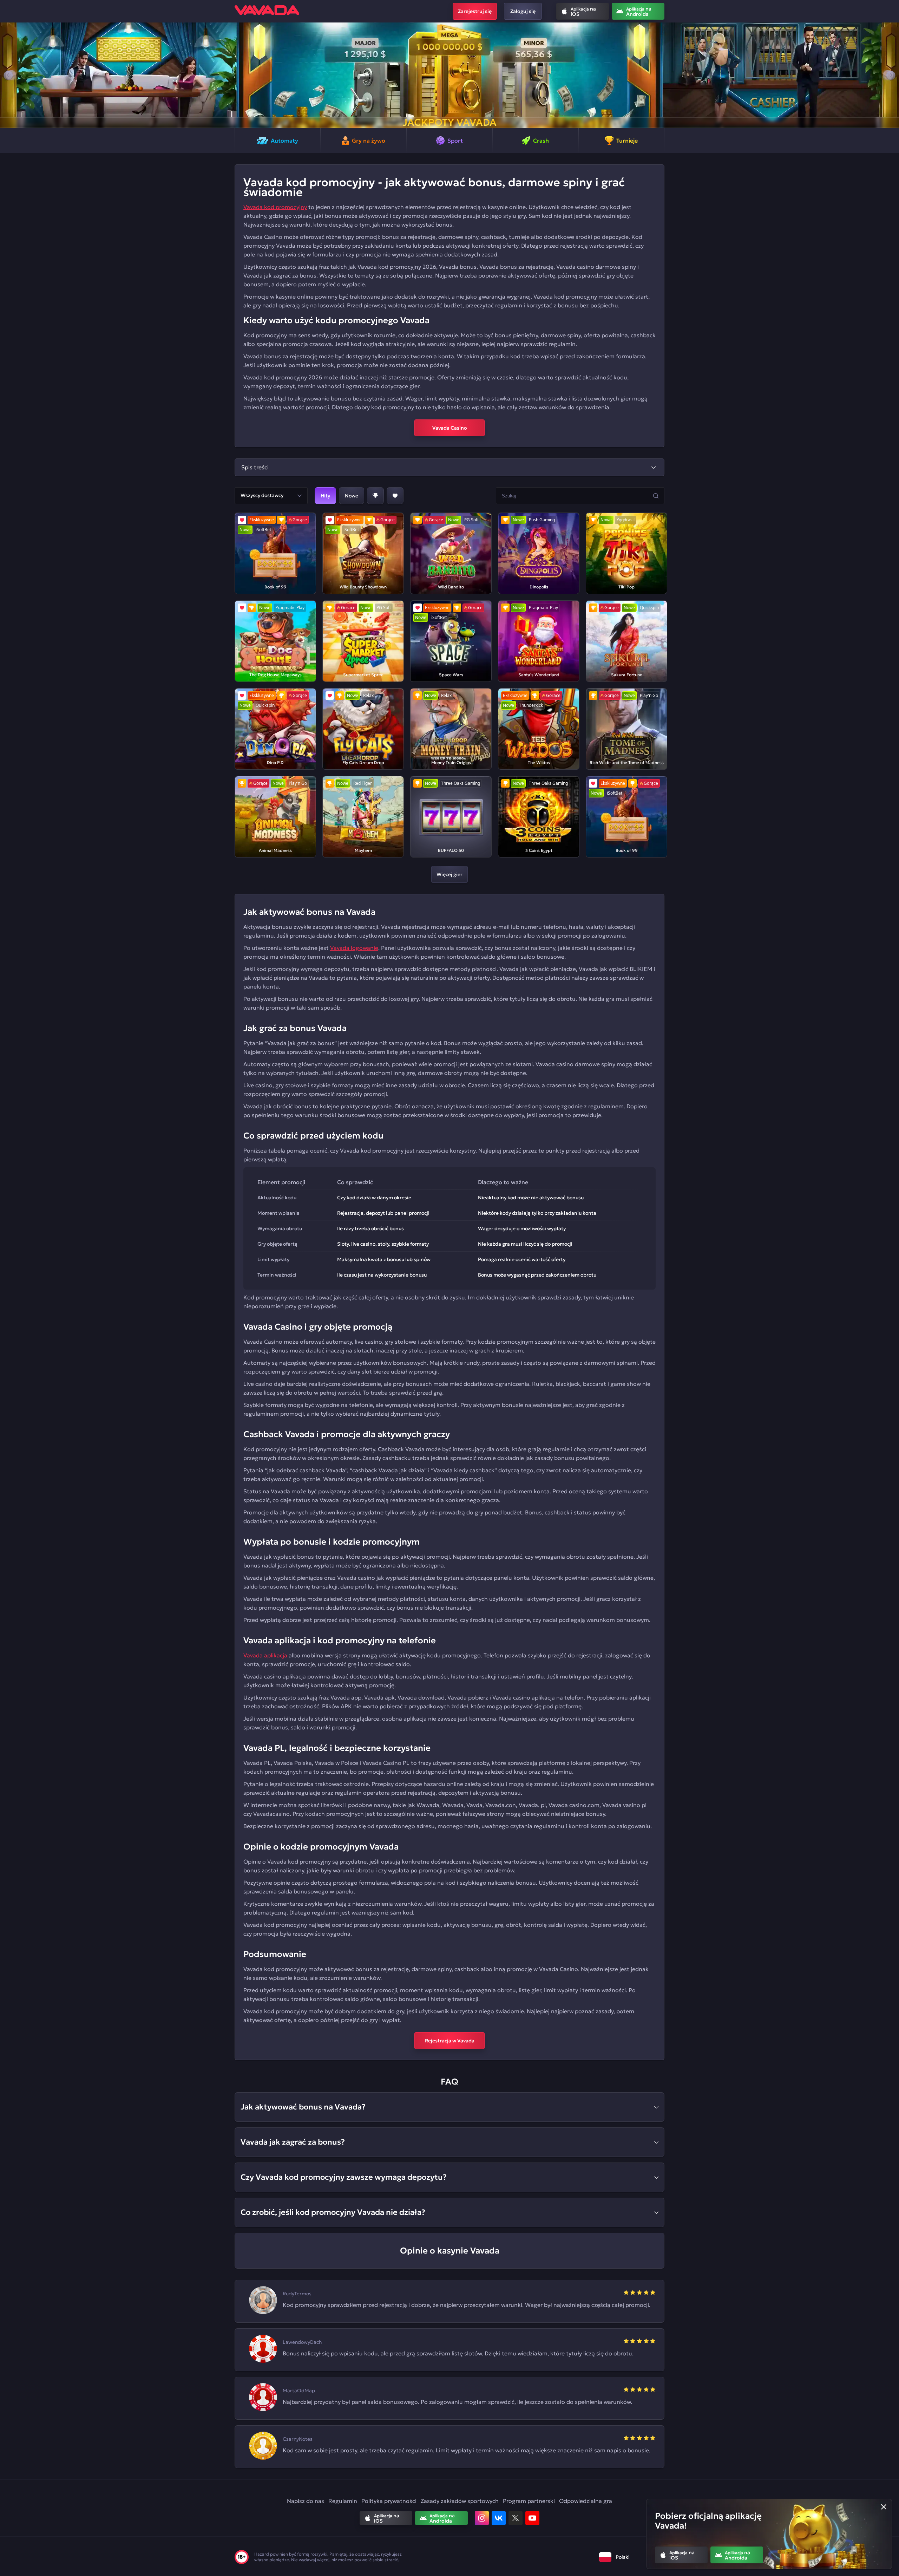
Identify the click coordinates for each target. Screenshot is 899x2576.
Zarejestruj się (475, 11)
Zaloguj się (523, 11)
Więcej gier (449, 874)
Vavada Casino (450, 428)
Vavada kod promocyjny (275, 207)
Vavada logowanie (354, 948)
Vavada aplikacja (265, 1655)
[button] (8, 75)
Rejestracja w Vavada (450, 2041)
